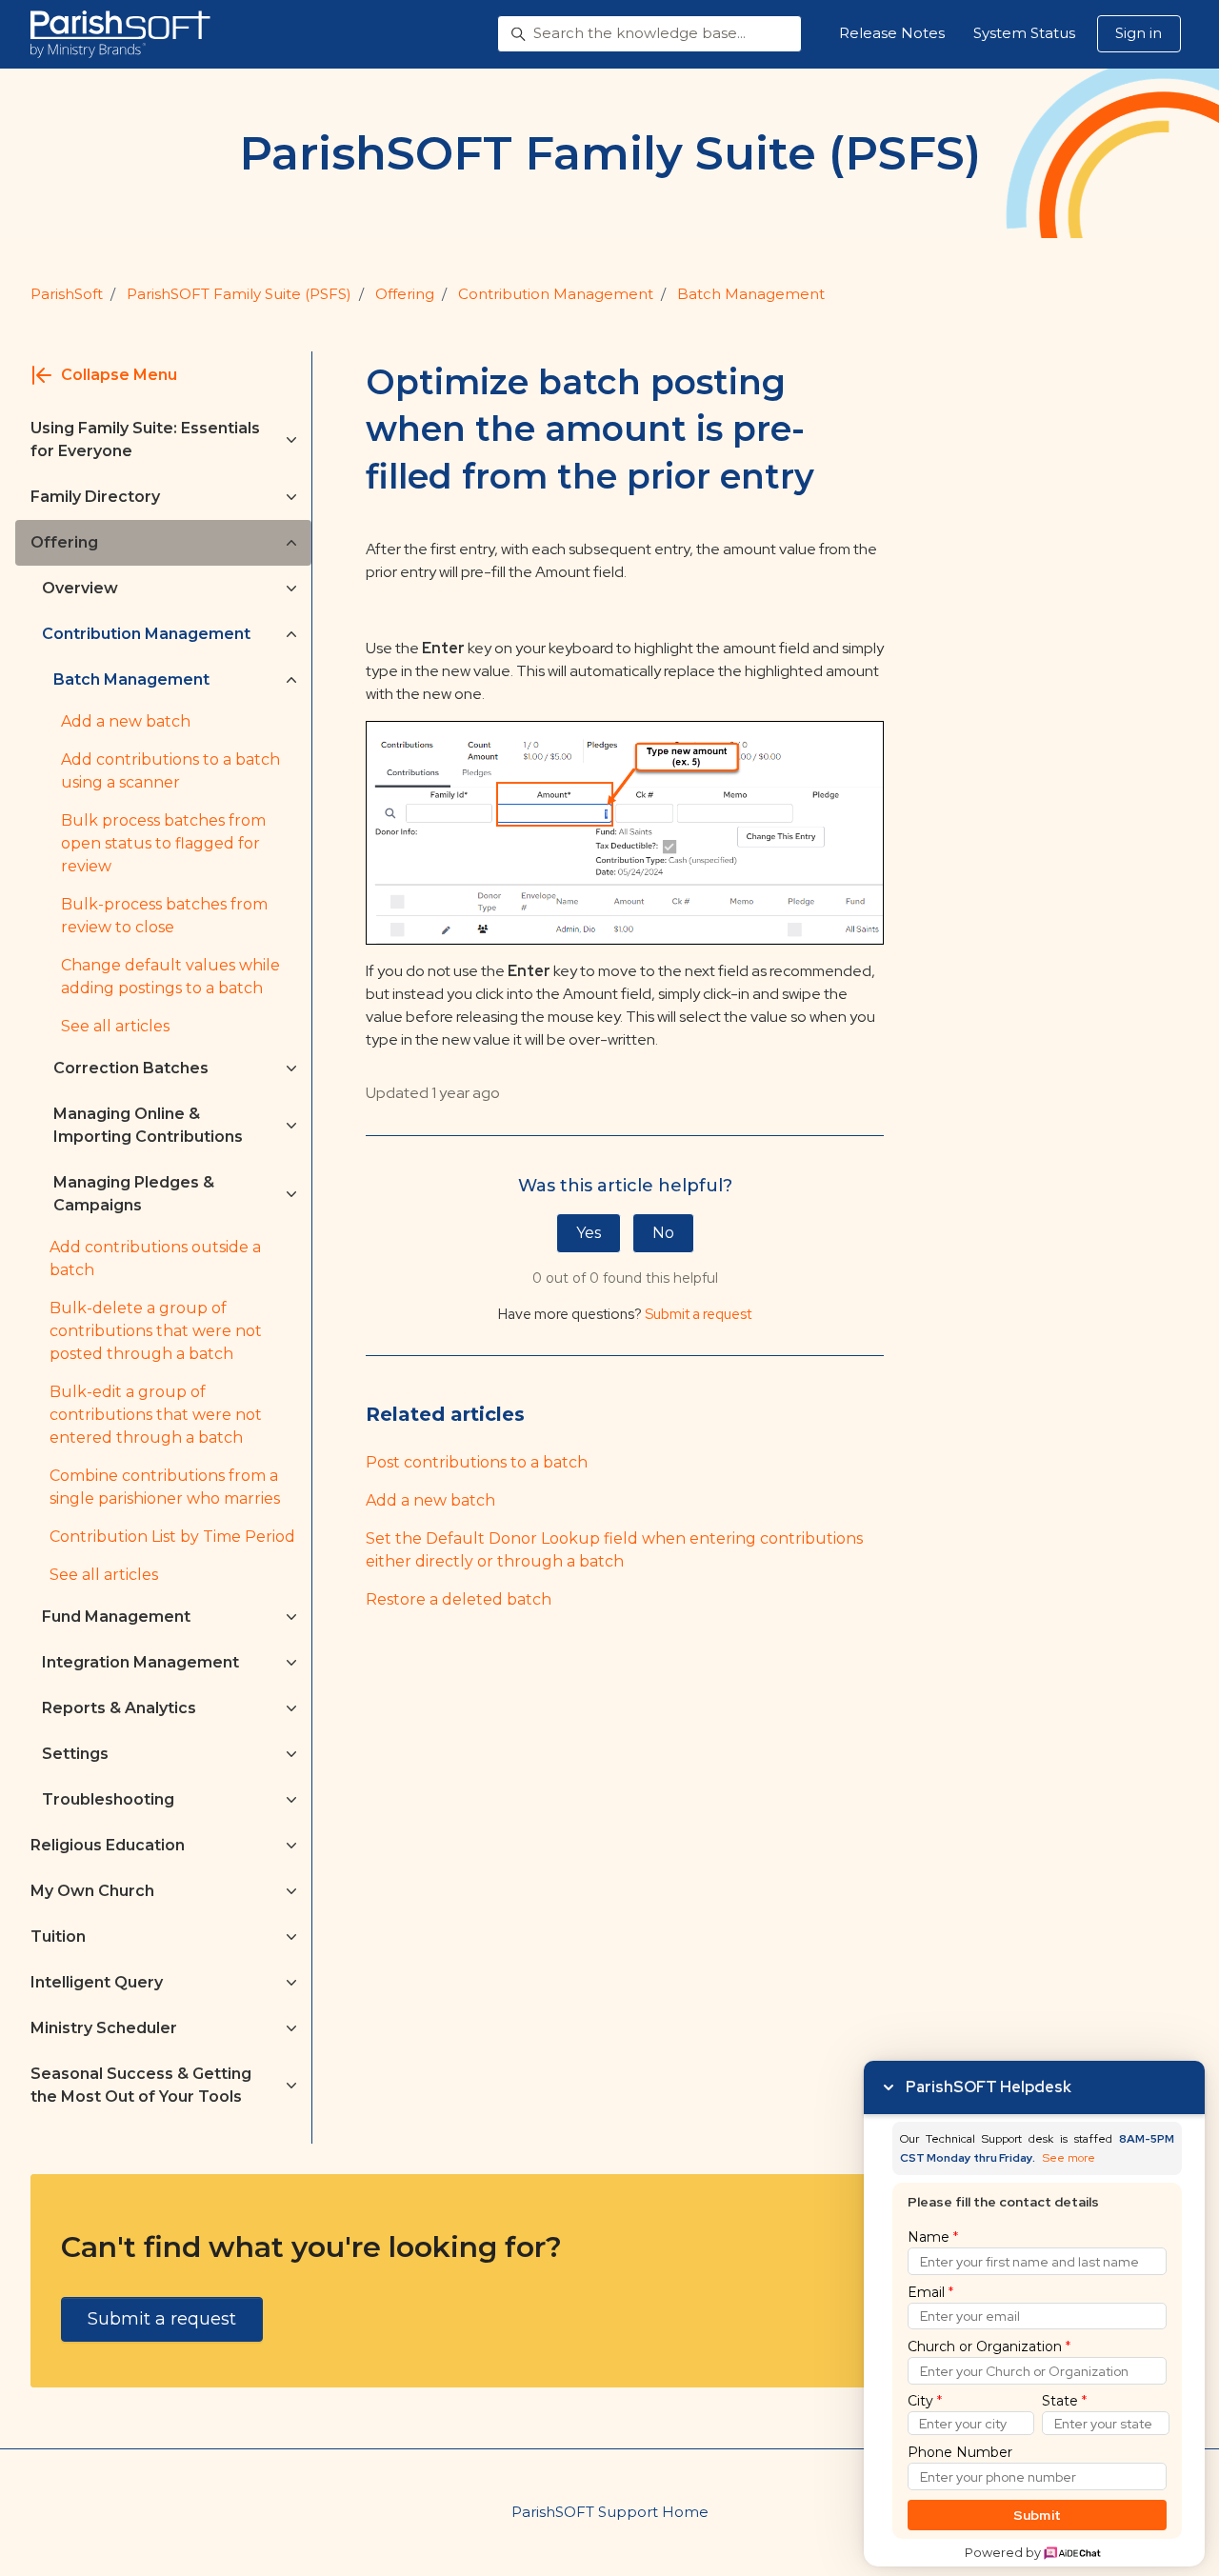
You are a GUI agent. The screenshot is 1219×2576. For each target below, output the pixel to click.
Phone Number (960, 2452)
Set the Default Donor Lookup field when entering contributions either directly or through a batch (614, 1550)
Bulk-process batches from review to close (164, 916)
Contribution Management (556, 294)
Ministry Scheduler (104, 2028)
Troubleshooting (108, 1799)
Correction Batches (131, 1068)
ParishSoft (67, 294)
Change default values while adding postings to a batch (170, 977)
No (663, 1233)
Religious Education (108, 1845)
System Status (1024, 33)
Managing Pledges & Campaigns (134, 1194)
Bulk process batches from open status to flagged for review (163, 843)
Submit (1038, 2515)
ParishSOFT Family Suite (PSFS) (239, 294)
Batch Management (751, 294)
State (1064, 2401)
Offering (405, 294)
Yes (589, 1233)
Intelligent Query (97, 1982)
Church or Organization (989, 2346)
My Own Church (92, 1891)
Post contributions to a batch (477, 1462)
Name (933, 2237)
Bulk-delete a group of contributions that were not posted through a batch (156, 1331)
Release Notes (892, 33)
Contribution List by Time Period (172, 1537)
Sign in (1139, 33)
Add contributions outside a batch (155, 1258)
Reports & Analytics (119, 1708)
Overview (80, 588)
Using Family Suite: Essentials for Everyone (145, 439)
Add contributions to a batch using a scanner (170, 771)
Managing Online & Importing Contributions (148, 1125)
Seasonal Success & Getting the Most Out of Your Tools (141, 2085)
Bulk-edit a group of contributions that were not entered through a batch (156, 1415)
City (925, 2401)
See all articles (115, 1026)
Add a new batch (430, 1500)
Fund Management (116, 1617)
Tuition (58, 1937)
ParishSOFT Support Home (610, 2512)
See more (1069, 2158)
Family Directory (95, 497)
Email (930, 2292)
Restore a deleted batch (459, 1599)
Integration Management (140, 1662)
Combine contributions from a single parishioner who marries (165, 1487)
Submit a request (698, 1314)
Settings (75, 1754)
